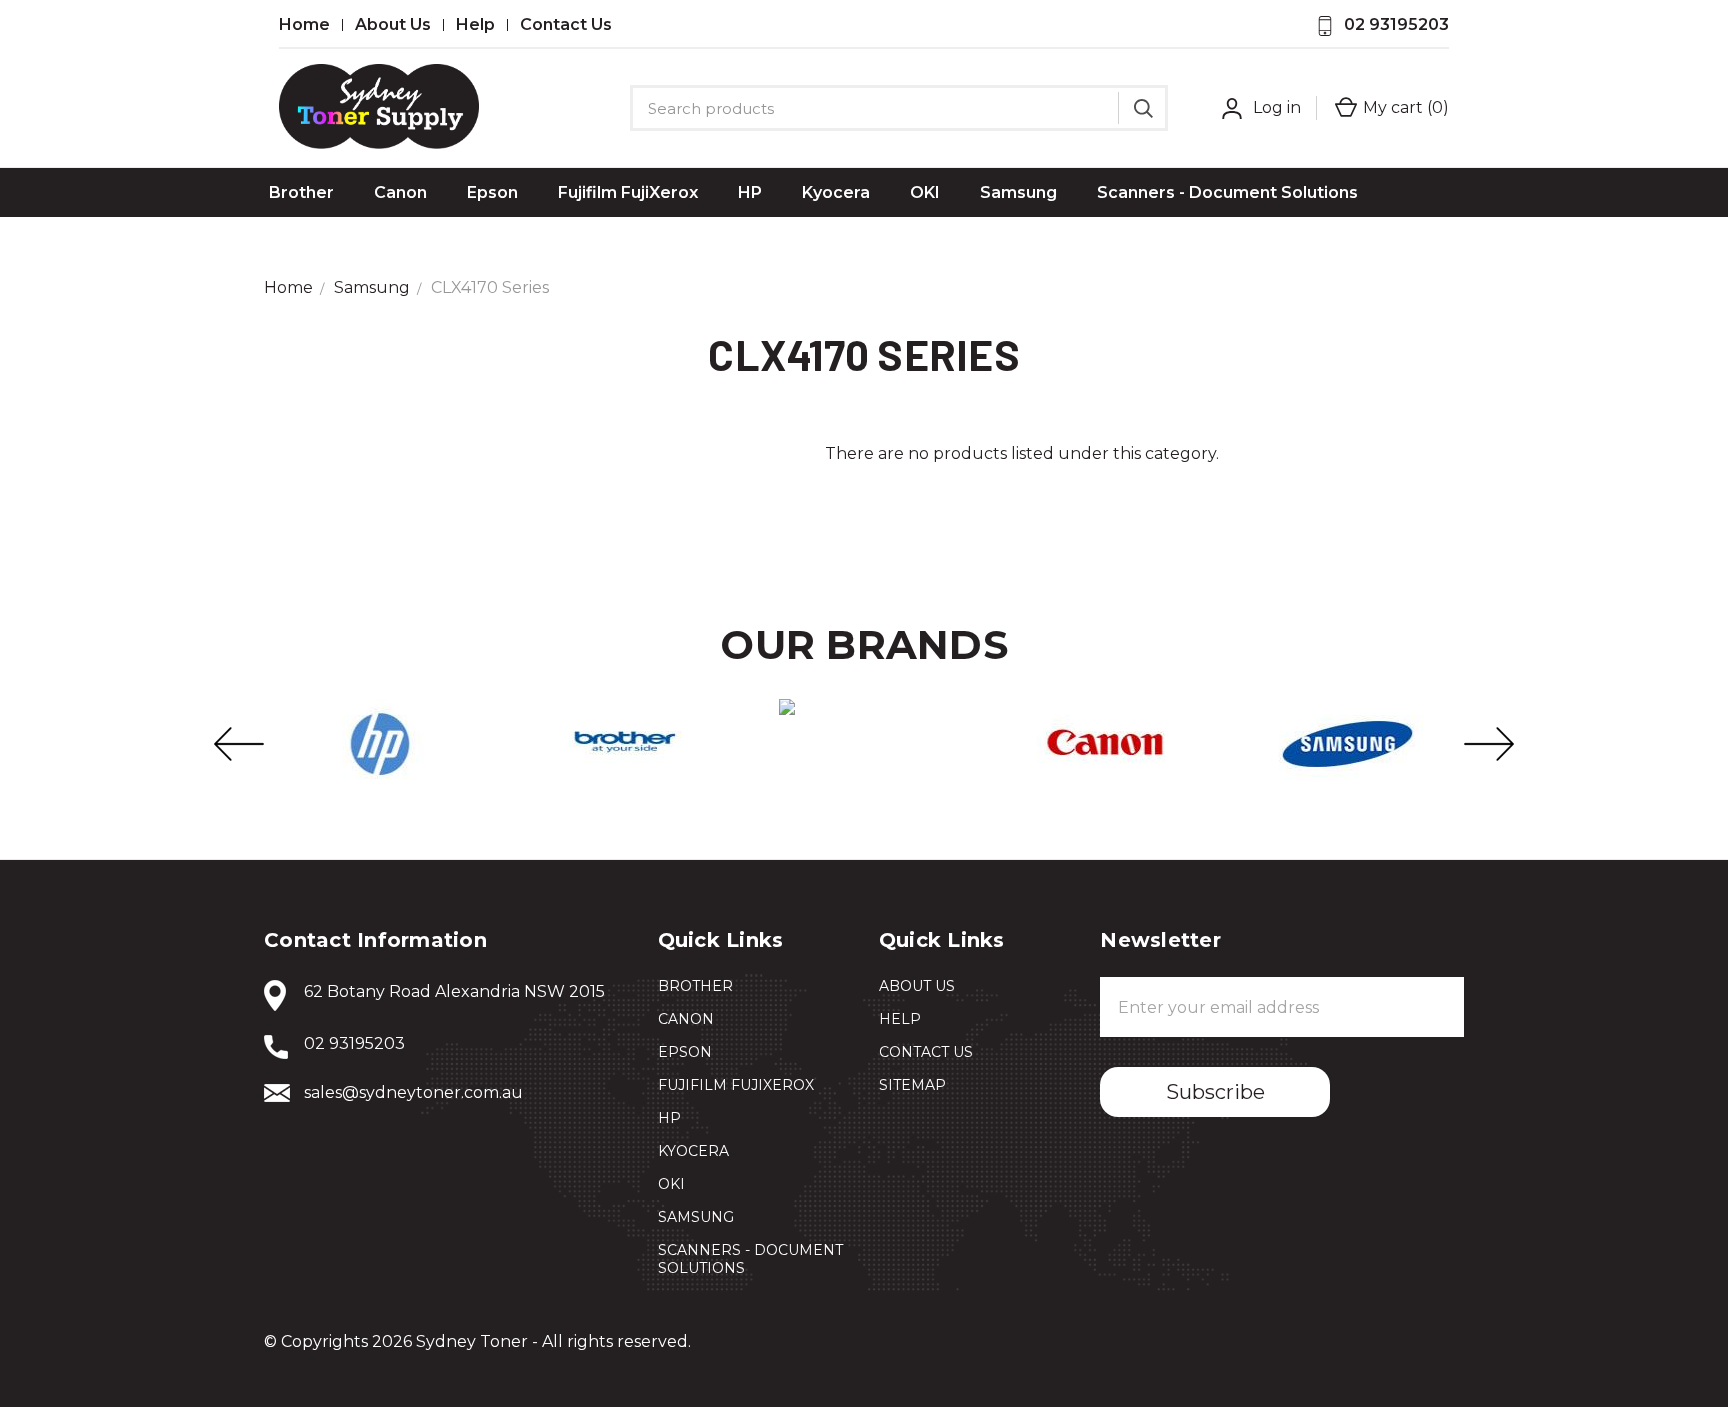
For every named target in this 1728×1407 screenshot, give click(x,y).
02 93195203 (1396, 24)
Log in (1277, 107)
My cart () (1406, 107)
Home (304, 25)
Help (475, 25)
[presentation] (239, 744)
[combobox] (899, 108)
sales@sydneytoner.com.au (413, 1092)
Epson (492, 192)
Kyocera (836, 192)
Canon (400, 192)
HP (750, 192)
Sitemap (912, 1085)
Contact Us (566, 25)
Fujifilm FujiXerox (628, 192)
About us (393, 25)
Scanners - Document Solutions (1227, 192)
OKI (925, 192)
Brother (301, 192)
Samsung (1018, 192)
